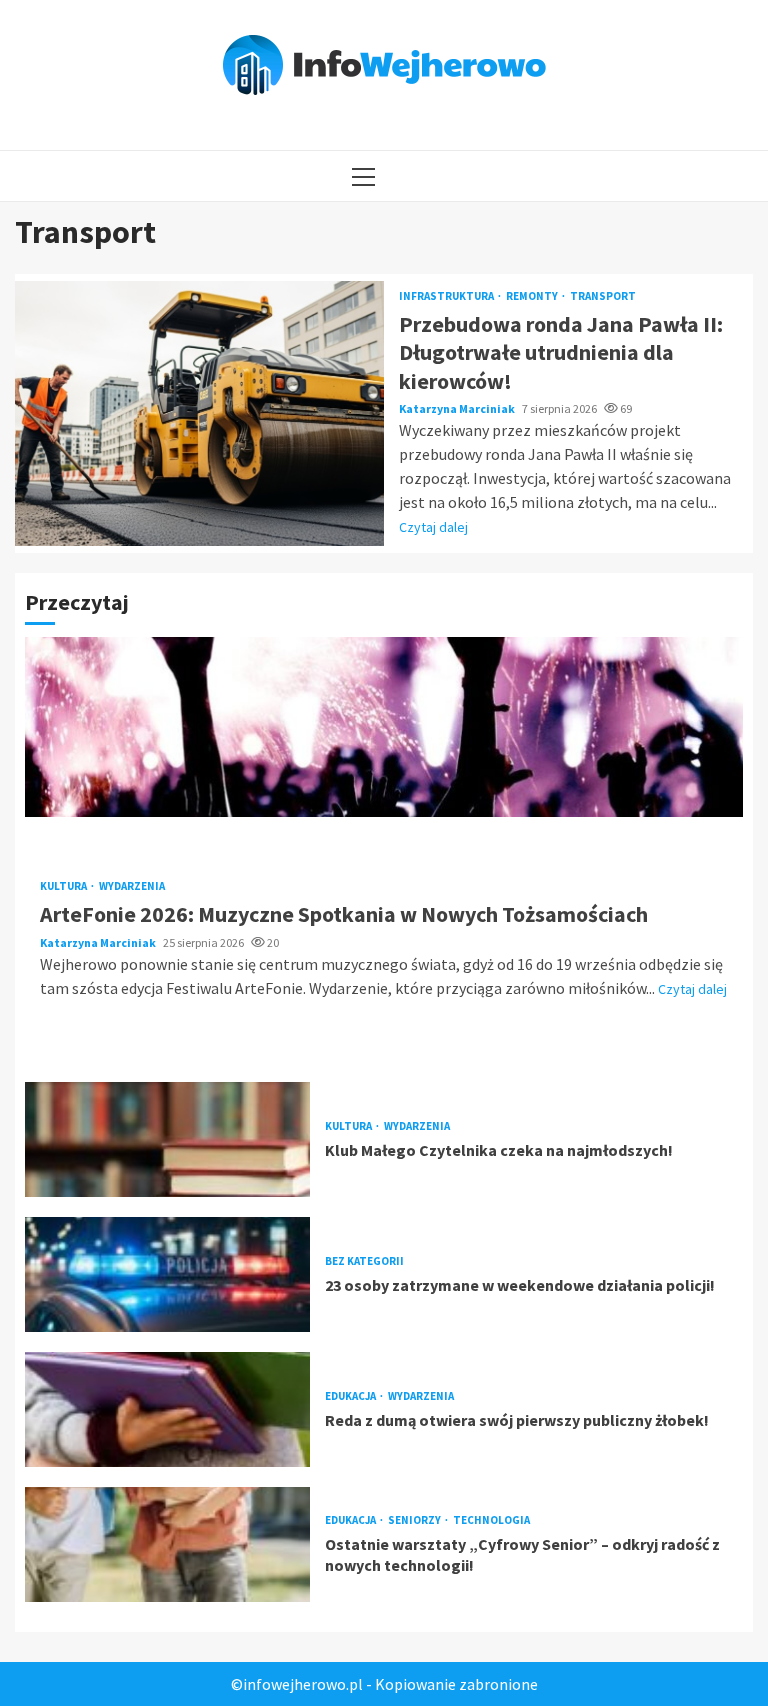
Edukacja (351, 1396)
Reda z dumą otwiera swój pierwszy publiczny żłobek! (167, 1409)
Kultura (64, 886)
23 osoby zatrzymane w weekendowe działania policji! (167, 1274)
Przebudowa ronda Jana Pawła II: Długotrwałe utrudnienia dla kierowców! (199, 413)
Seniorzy (415, 1520)
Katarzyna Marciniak (458, 408)
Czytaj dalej (433, 527)
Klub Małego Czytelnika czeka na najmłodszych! (167, 1139)
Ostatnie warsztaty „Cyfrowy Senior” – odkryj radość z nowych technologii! (167, 1544)
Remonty (533, 296)
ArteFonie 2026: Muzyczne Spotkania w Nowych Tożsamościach (384, 727)
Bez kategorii (364, 1261)
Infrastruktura (447, 296)
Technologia (491, 1520)
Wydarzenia (132, 886)
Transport (603, 296)
